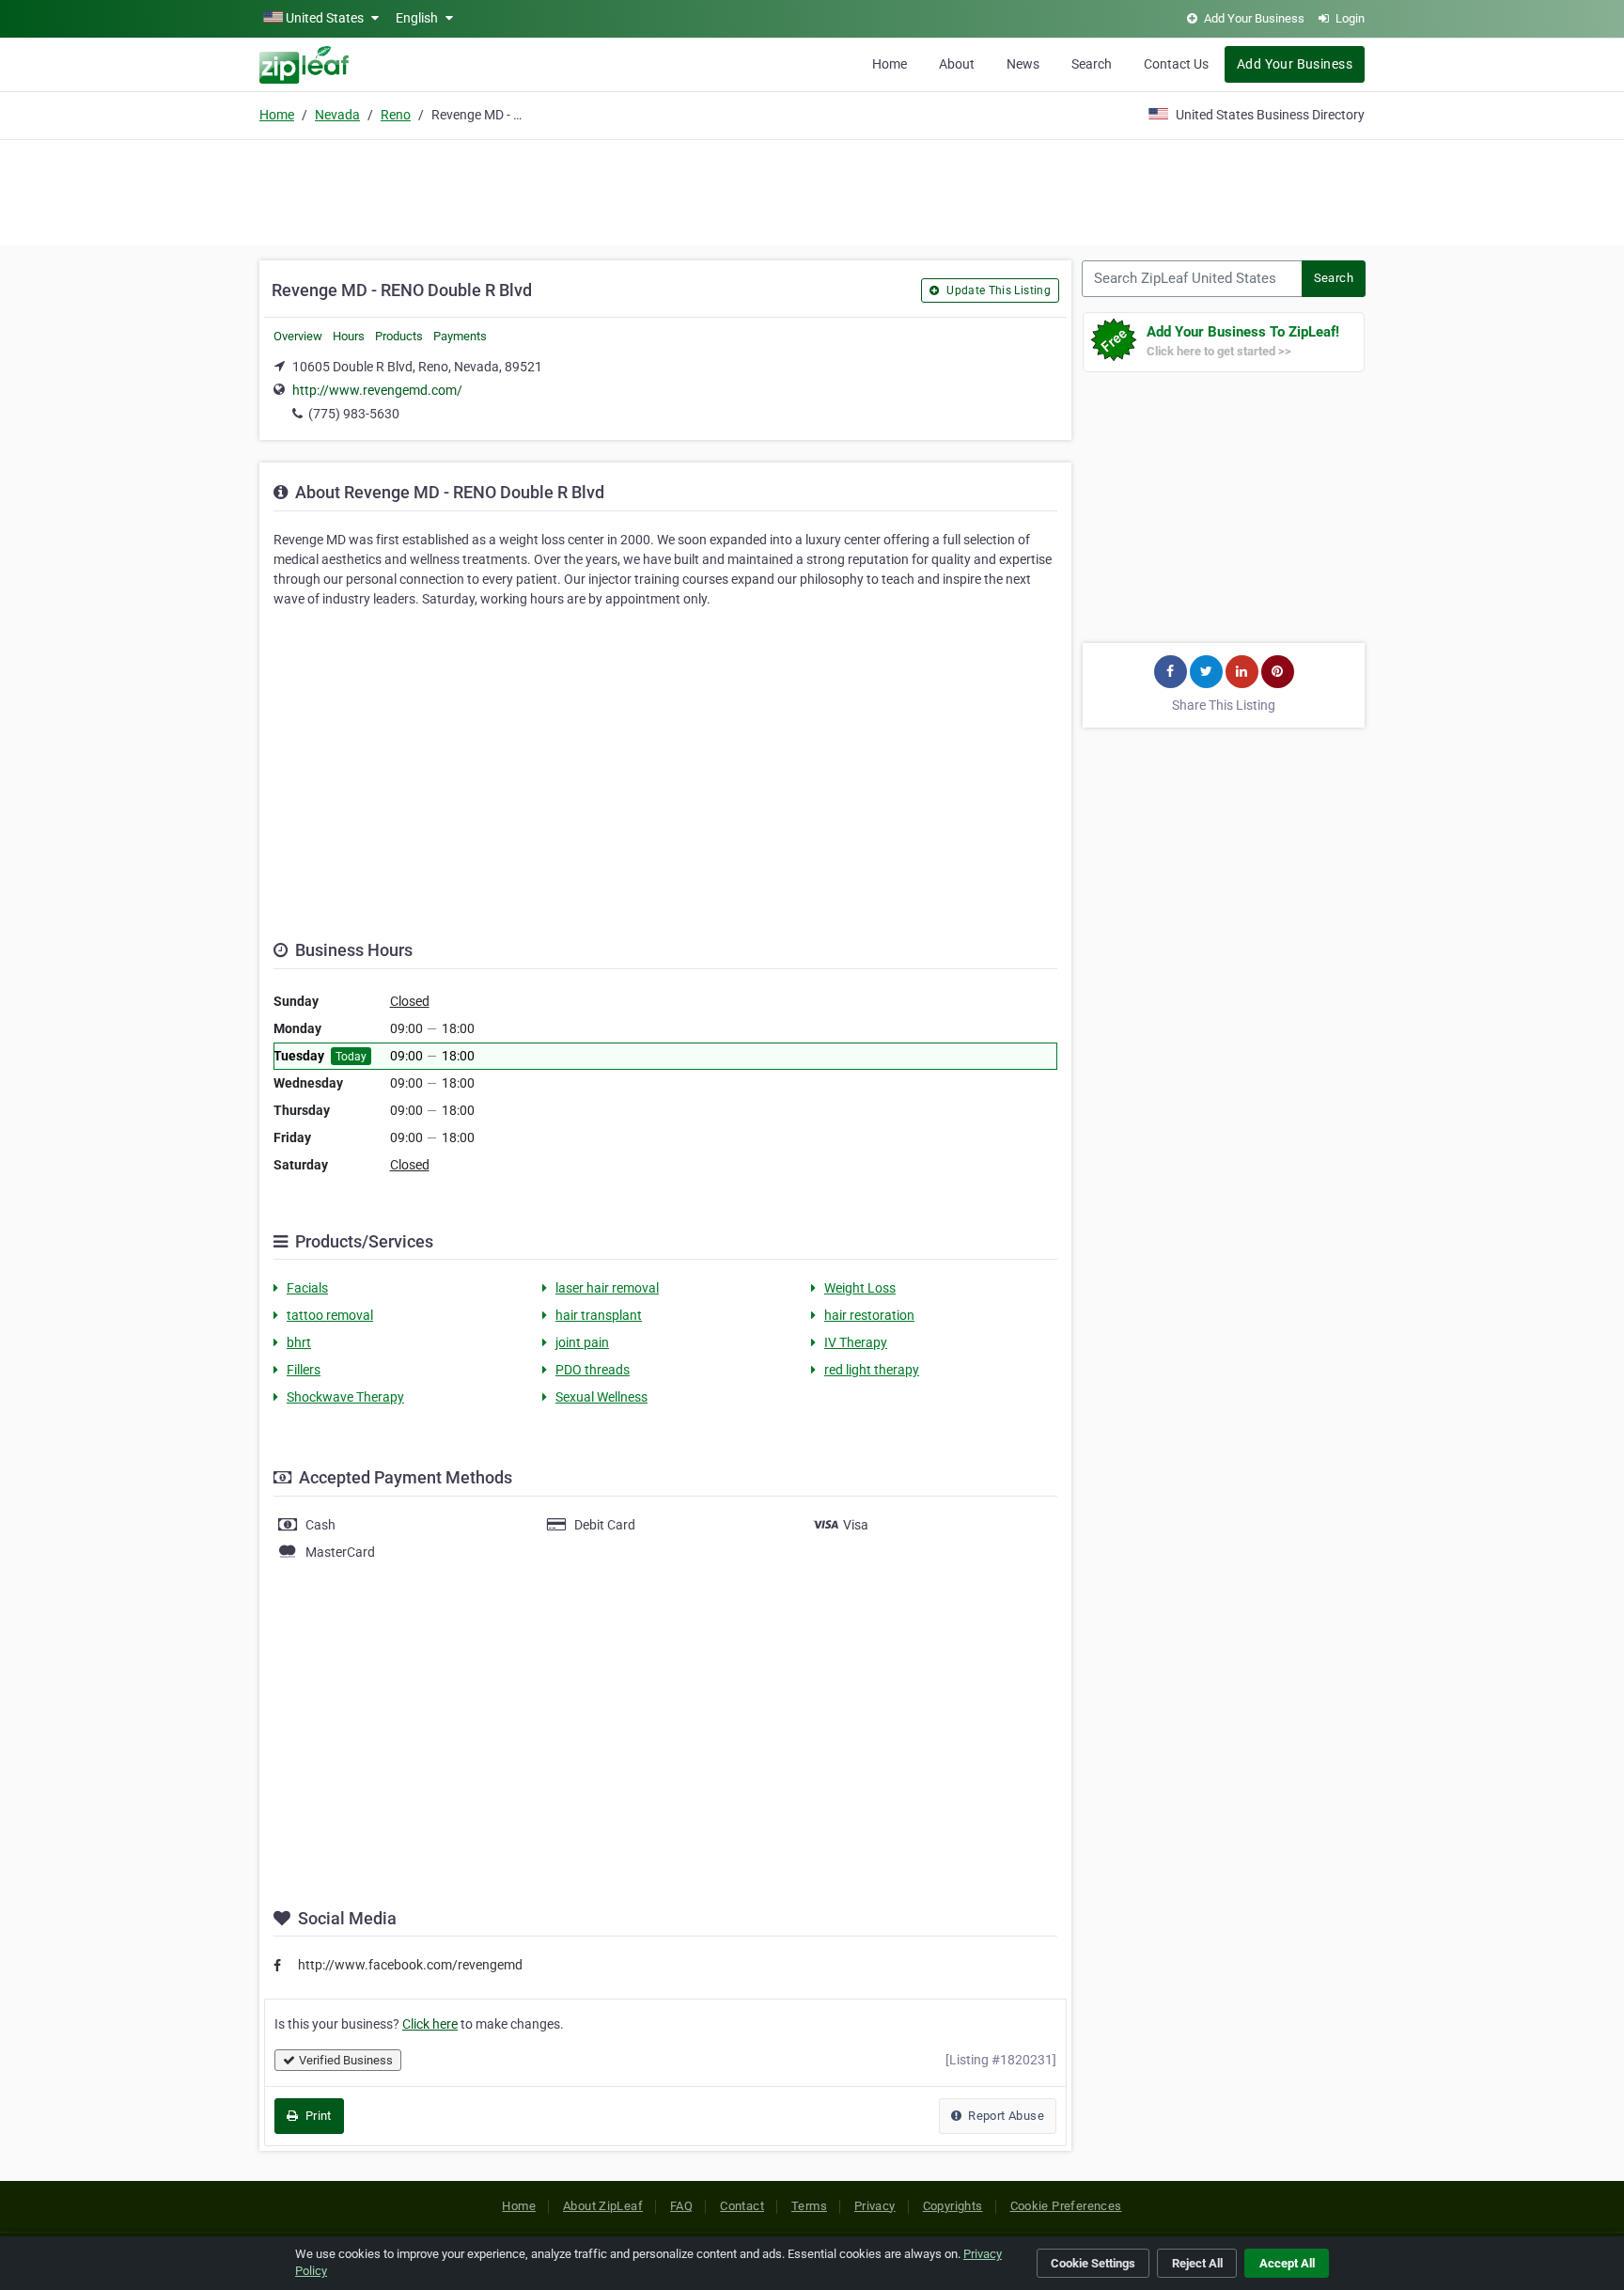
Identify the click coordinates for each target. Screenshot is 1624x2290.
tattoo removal (330, 1315)
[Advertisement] (812, 190)
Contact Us (1176, 64)
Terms (809, 2206)
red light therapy (872, 1370)
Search (1092, 64)
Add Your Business (1295, 64)
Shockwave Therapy (345, 1397)
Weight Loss (860, 1288)
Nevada (337, 115)
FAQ (681, 2206)
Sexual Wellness (601, 1397)
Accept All (1287, 2263)
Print (316, 2116)
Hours (349, 336)
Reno (396, 115)
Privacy (875, 2206)
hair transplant (599, 1315)
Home (890, 64)
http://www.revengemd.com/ (377, 390)
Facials (307, 1288)
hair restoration (869, 1315)
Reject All (1197, 2263)
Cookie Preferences (1066, 2206)
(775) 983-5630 (354, 414)
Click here (430, 2024)
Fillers (304, 1370)
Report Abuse (1005, 2116)
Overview (298, 336)
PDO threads (593, 1370)
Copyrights (953, 2206)
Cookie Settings (1093, 2263)
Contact (742, 2206)
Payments (460, 336)
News (1023, 64)
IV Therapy (856, 1342)
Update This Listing (997, 290)
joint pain (582, 1342)
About (957, 64)
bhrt (299, 1342)
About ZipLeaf (603, 2206)
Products (399, 336)
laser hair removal (607, 1288)
